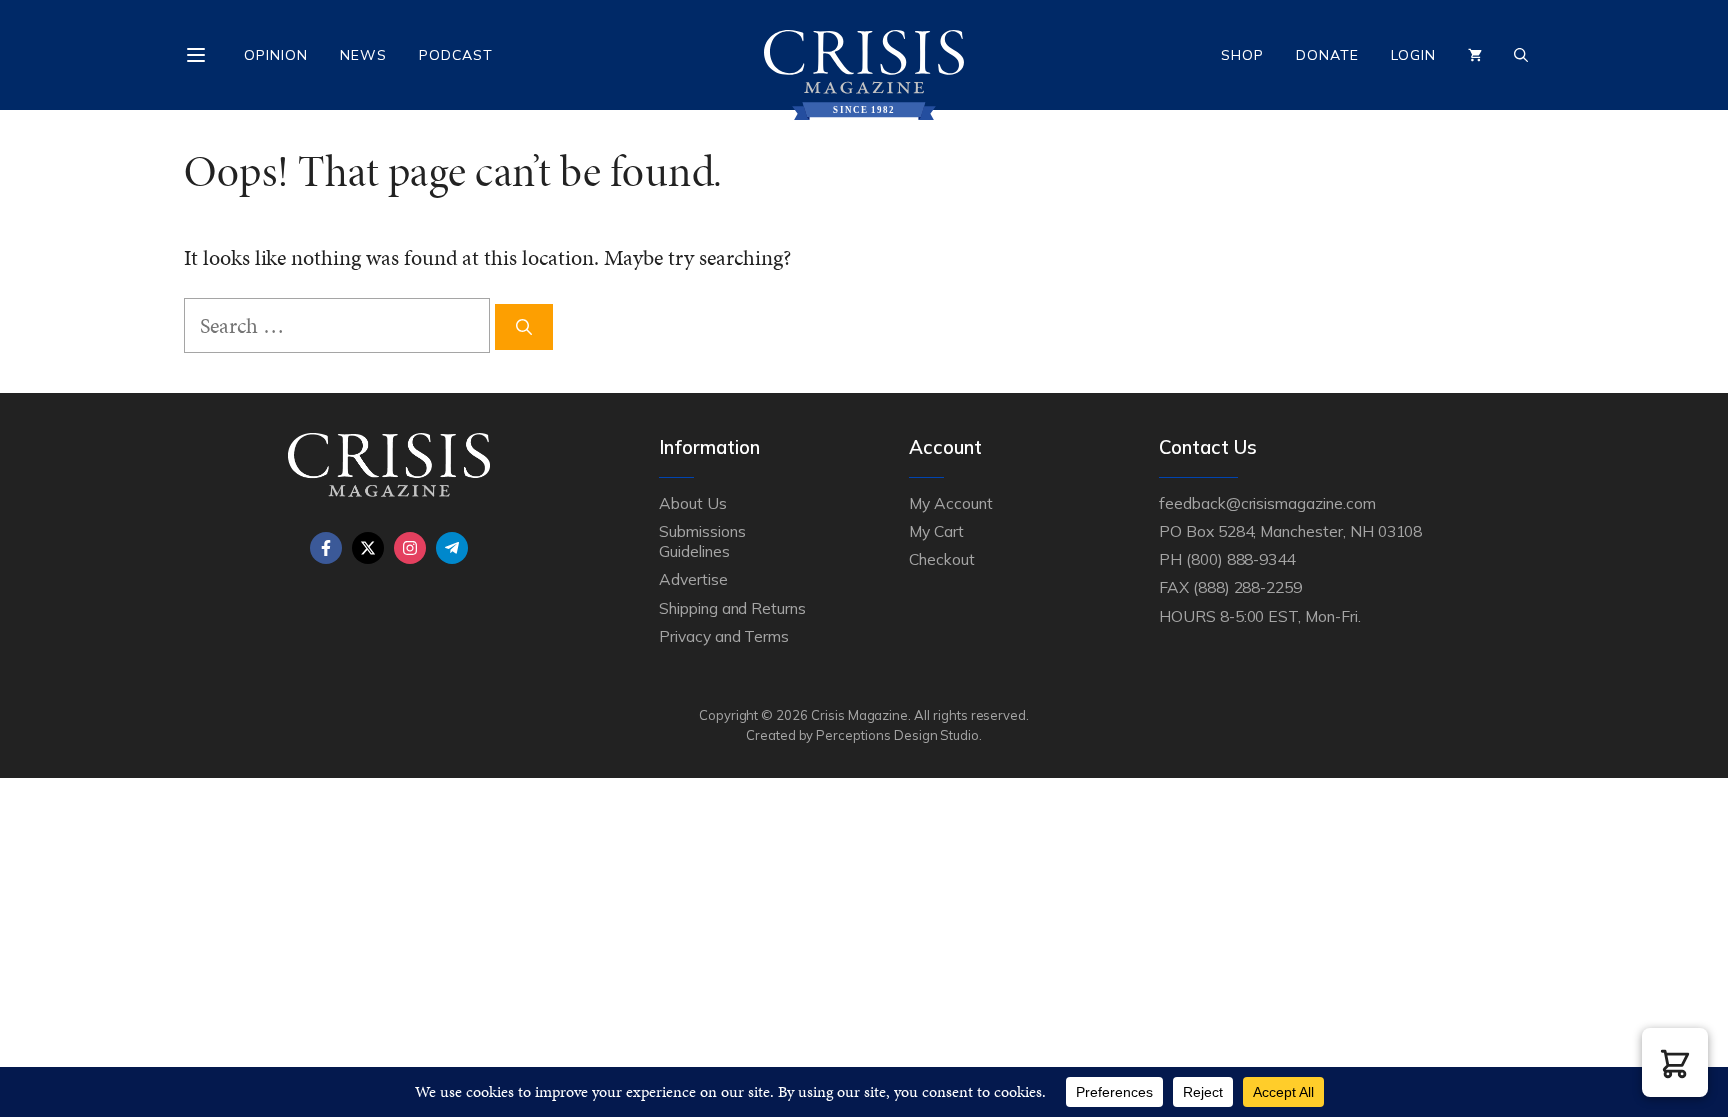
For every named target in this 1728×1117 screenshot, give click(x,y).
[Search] (524, 327)
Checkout (942, 559)
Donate (1327, 55)
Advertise (693, 579)
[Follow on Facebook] (326, 548)
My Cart (936, 531)
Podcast (456, 55)
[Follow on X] (368, 548)
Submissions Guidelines (702, 541)
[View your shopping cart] (1475, 55)
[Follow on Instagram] (410, 548)
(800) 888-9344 (1240, 559)
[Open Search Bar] (1521, 55)
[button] (1675, 1062)
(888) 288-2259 (1247, 587)
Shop (1242, 55)
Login (1413, 55)
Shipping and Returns (732, 608)
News (363, 55)
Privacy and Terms (724, 636)
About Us (693, 503)
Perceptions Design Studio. (899, 735)
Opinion (276, 55)
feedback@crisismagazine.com (1267, 503)
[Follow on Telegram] (452, 548)
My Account (951, 503)
